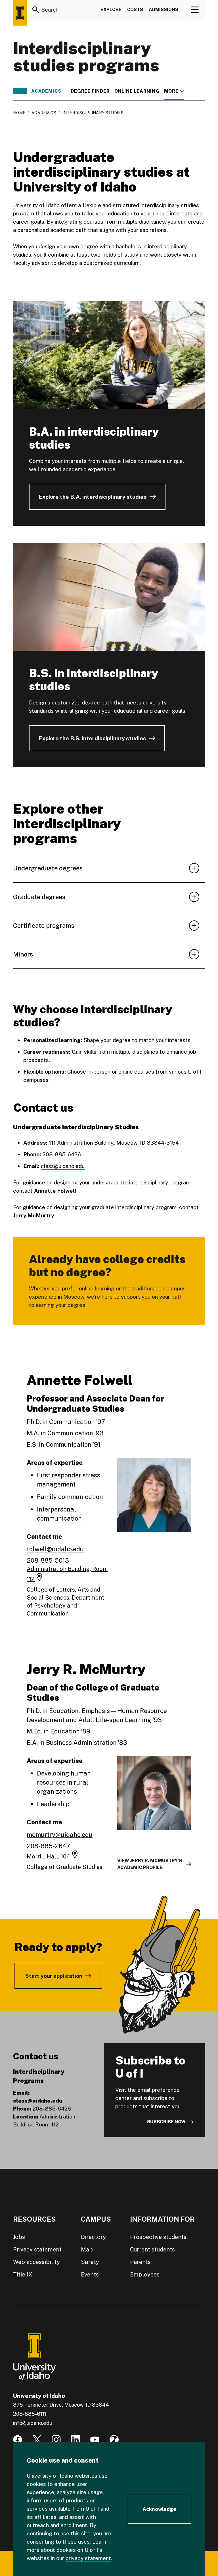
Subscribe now (166, 2122)
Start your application (54, 1976)
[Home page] (20, 13)
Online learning (137, 91)
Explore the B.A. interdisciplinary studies (93, 497)
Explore (111, 10)
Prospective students (158, 2237)
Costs (135, 10)
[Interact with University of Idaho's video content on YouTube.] (95, 2440)
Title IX (23, 2274)
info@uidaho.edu (33, 2423)
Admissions (163, 10)
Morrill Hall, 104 (48, 1856)
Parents (140, 2262)
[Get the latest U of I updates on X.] (37, 2440)
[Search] (36, 10)
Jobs (19, 2237)
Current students (152, 2249)
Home (19, 113)
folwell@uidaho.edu (55, 1549)
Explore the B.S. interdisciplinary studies (92, 738)
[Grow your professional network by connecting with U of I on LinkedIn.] (76, 2440)
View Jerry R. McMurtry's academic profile (150, 1864)
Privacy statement (37, 2249)
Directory (93, 2237)
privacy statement (88, 2558)
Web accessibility (36, 2262)
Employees (145, 2274)
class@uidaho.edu (63, 1166)
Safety (90, 2262)
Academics (46, 91)
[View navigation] (195, 10)
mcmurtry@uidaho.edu (60, 1835)
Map (87, 2249)
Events (90, 2274)
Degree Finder (90, 91)
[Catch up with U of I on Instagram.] (56, 2440)
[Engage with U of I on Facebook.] (18, 2440)
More (174, 91)
